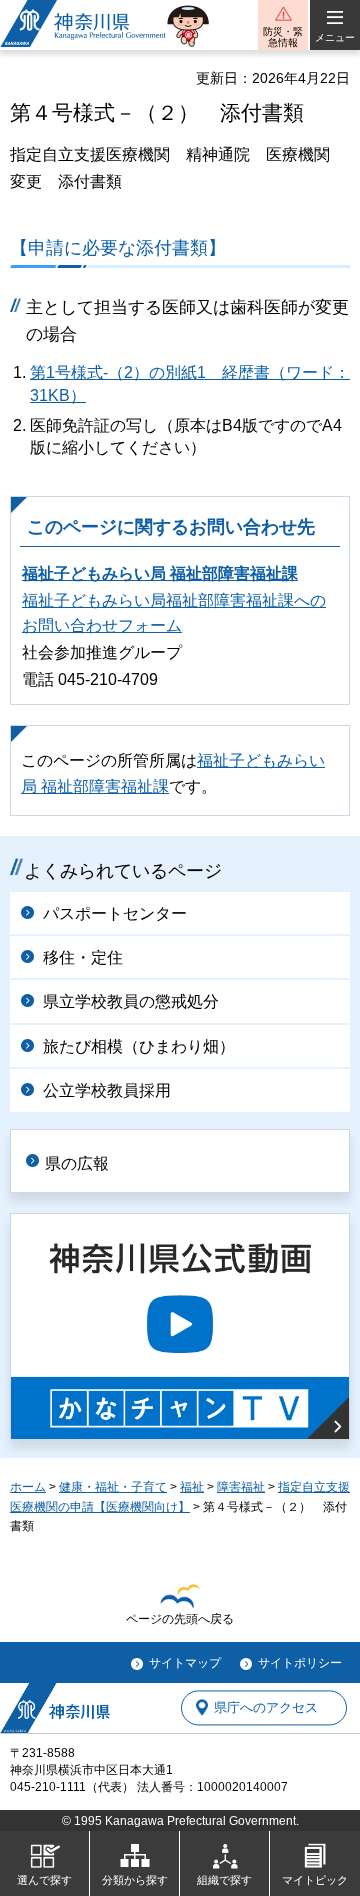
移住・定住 (83, 957)
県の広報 (77, 1163)
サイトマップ (185, 1663)
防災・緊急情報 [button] (283, 37)
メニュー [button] (335, 37)
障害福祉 (241, 1487)
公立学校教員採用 (107, 1090)
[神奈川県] (55, 1708)
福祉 (192, 1487)
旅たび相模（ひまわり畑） (139, 1046)
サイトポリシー (300, 1663)
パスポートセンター (115, 913)
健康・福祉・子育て (113, 1487)
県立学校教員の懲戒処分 (131, 1001)
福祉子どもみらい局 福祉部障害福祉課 (160, 573)
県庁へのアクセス (266, 1707)
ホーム (28, 1487)
